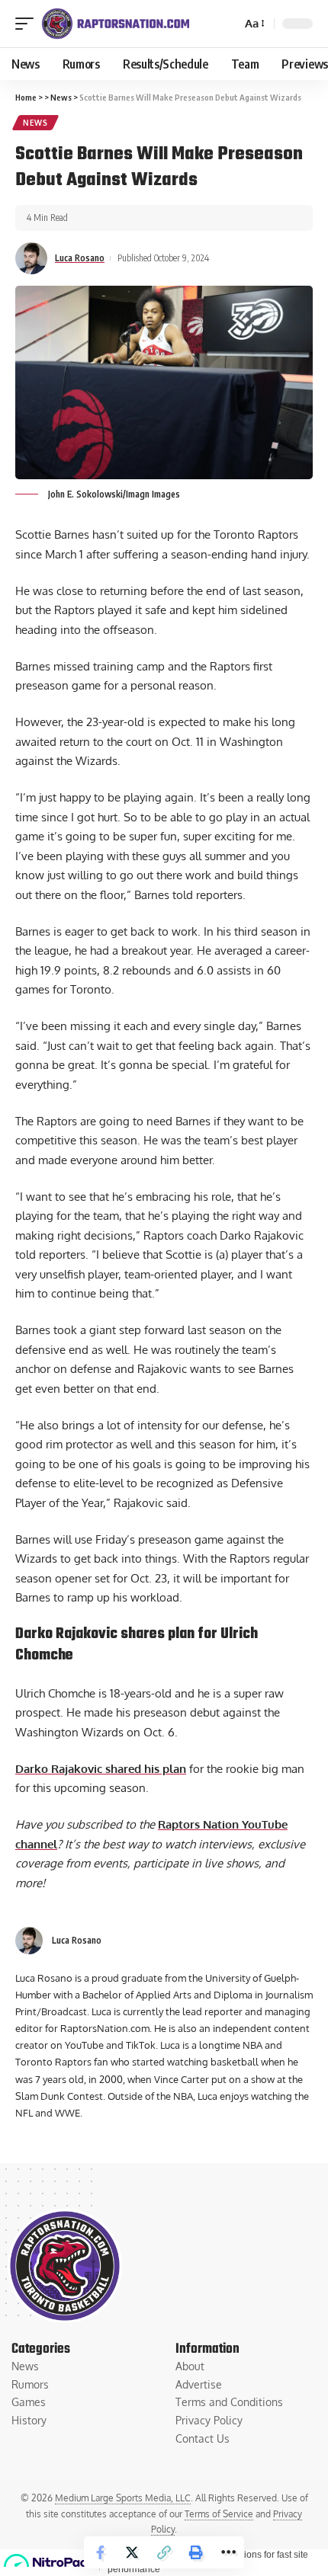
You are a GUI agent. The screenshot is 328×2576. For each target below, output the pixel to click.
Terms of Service (219, 2514)
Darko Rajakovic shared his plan (101, 1769)
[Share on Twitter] (132, 2552)
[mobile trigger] (28, 24)
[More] (228, 2552)
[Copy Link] (164, 2552)
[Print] (196, 2552)
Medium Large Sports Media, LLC (123, 2498)
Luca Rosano (80, 258)
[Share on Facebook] (100, 2552)
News (35, 123)
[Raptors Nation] (115, 24)
